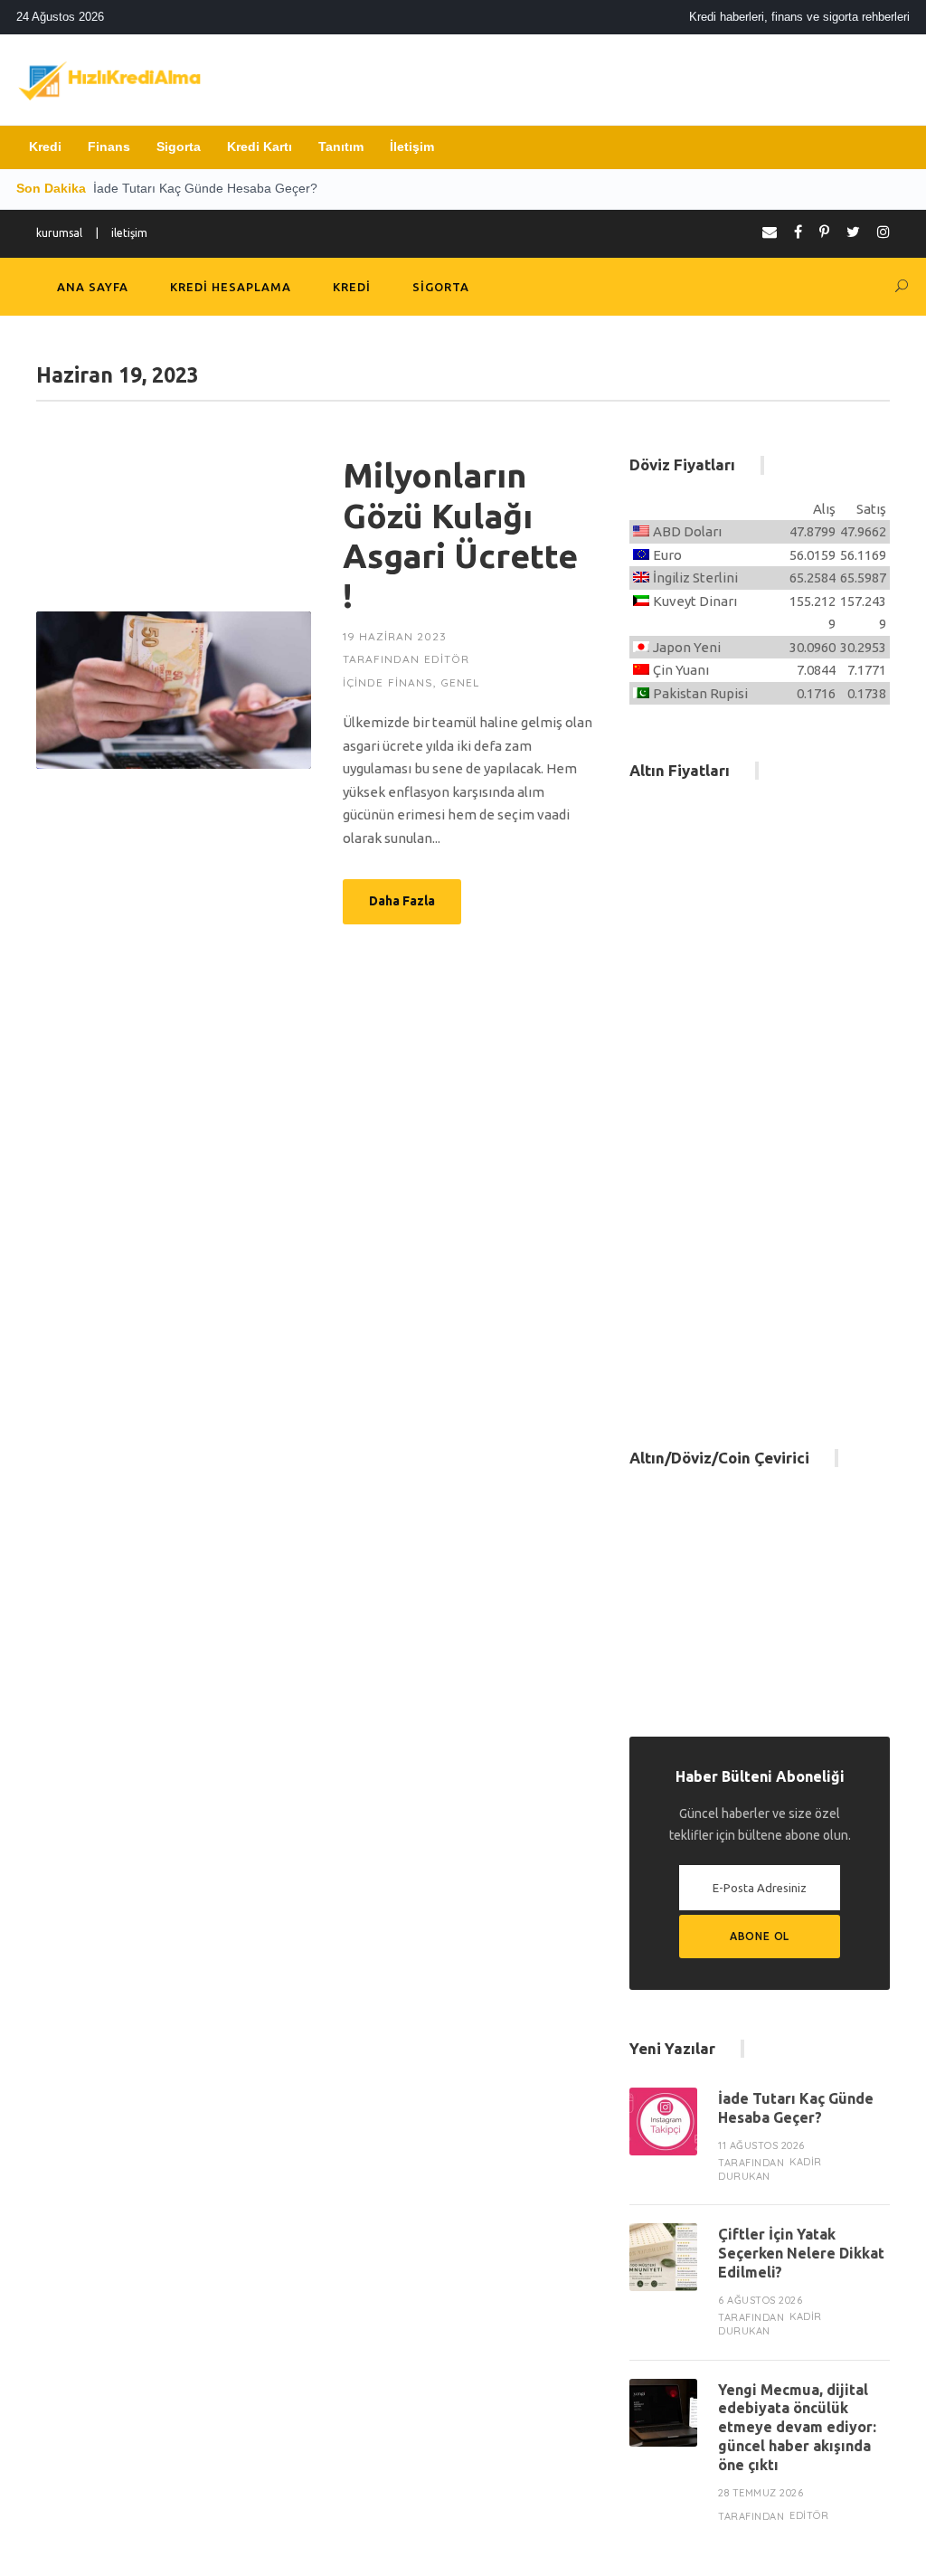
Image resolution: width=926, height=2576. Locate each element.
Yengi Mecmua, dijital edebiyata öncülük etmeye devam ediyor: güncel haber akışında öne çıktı (797, 2427)
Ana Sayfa (93, 287)
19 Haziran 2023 (395, 636)
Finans (109, 147)
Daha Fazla (402, 901)
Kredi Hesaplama (231, 287)
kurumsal (59, 233)
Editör (447, 659)
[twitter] (853, 232)
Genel (460, 682)
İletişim (412, 147)
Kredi (45, 147)
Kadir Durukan (770, 2169)
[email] (770, 232)
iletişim (129, 233)
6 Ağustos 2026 (760, 2300)
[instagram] (883, 232)
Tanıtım (341, 147)
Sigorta (179, 147)
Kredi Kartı (260, 147)
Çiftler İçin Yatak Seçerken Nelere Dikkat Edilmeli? (801, 2253)
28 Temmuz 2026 (761, 2493)
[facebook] (798, 232)
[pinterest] (824, 232)
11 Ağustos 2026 (761, 2145)
